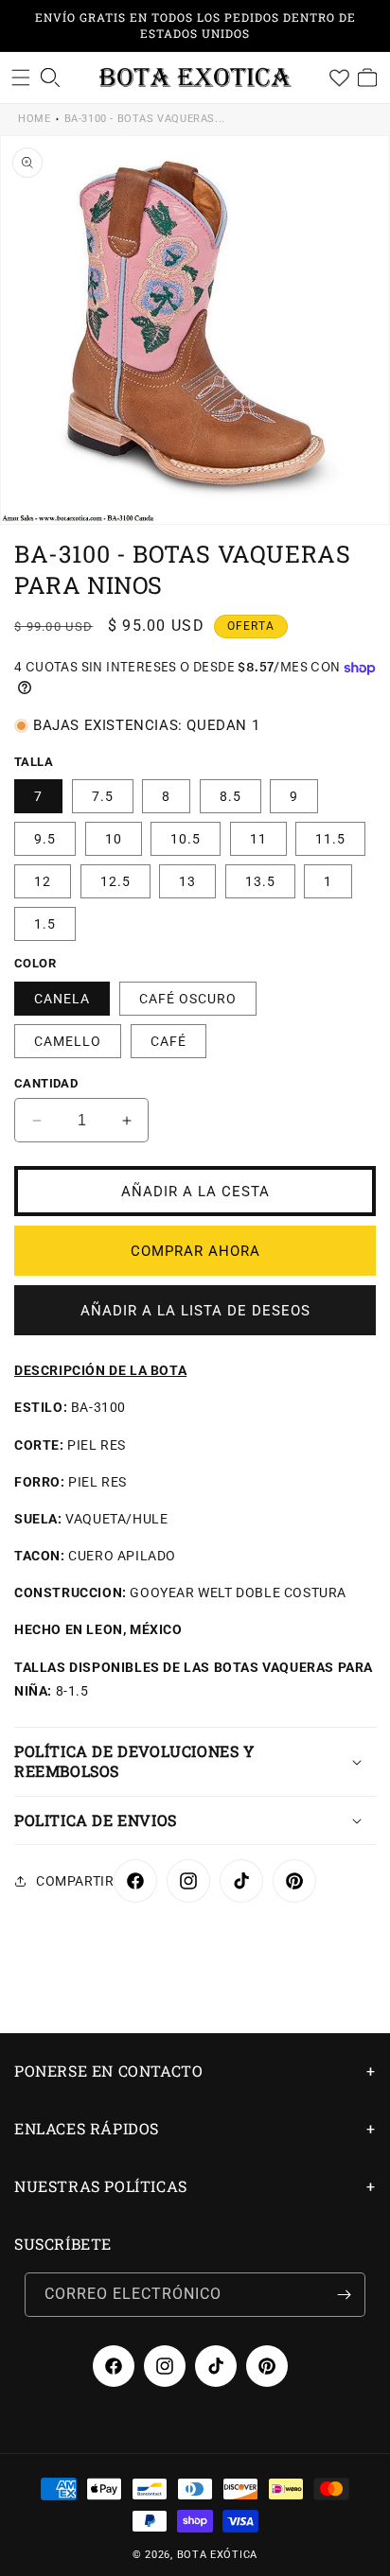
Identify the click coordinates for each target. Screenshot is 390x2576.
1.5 (45, 924)
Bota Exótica (217, 2555)
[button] (21, 78)
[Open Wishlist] (339, 78)
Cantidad (46, 1083)
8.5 (230, 796)
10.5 (186, 839)
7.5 (103, 796)
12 (43, 881)
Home (34, 119)
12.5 (115, 881)
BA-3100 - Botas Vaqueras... (145, 119)
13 (187, 881)
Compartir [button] (75, 1881)
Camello (68, 1041)
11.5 (330, 839)
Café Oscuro (188, 999)
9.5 (45, 839)
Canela (62, 999)
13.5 (260, 881)
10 (114, 839)
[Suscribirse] (344, 2295)
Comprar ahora (195, 1251)
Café (168, 1041)
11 (258, 839)
